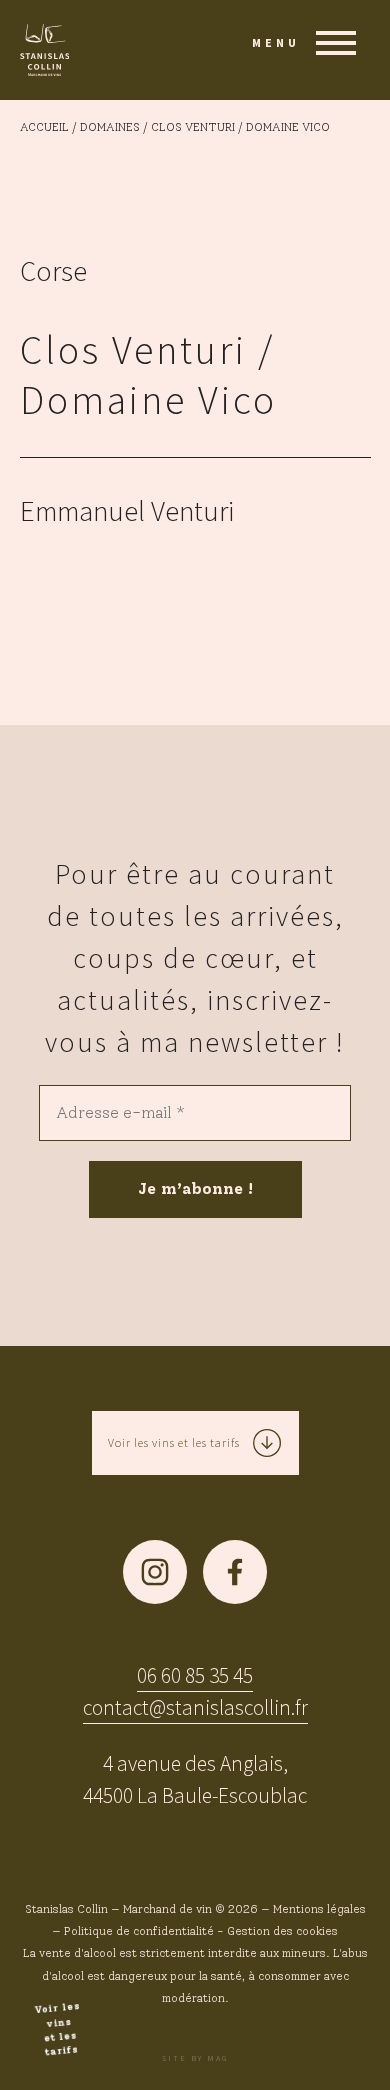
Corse (53, 271)
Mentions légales (319, 1909)
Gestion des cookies (282, 1931)
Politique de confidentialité (139, 1931)
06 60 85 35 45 (195, 1675)
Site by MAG (195, 2058)
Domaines (110, 127)
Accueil (44, 127)
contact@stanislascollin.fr (195, 1707)
